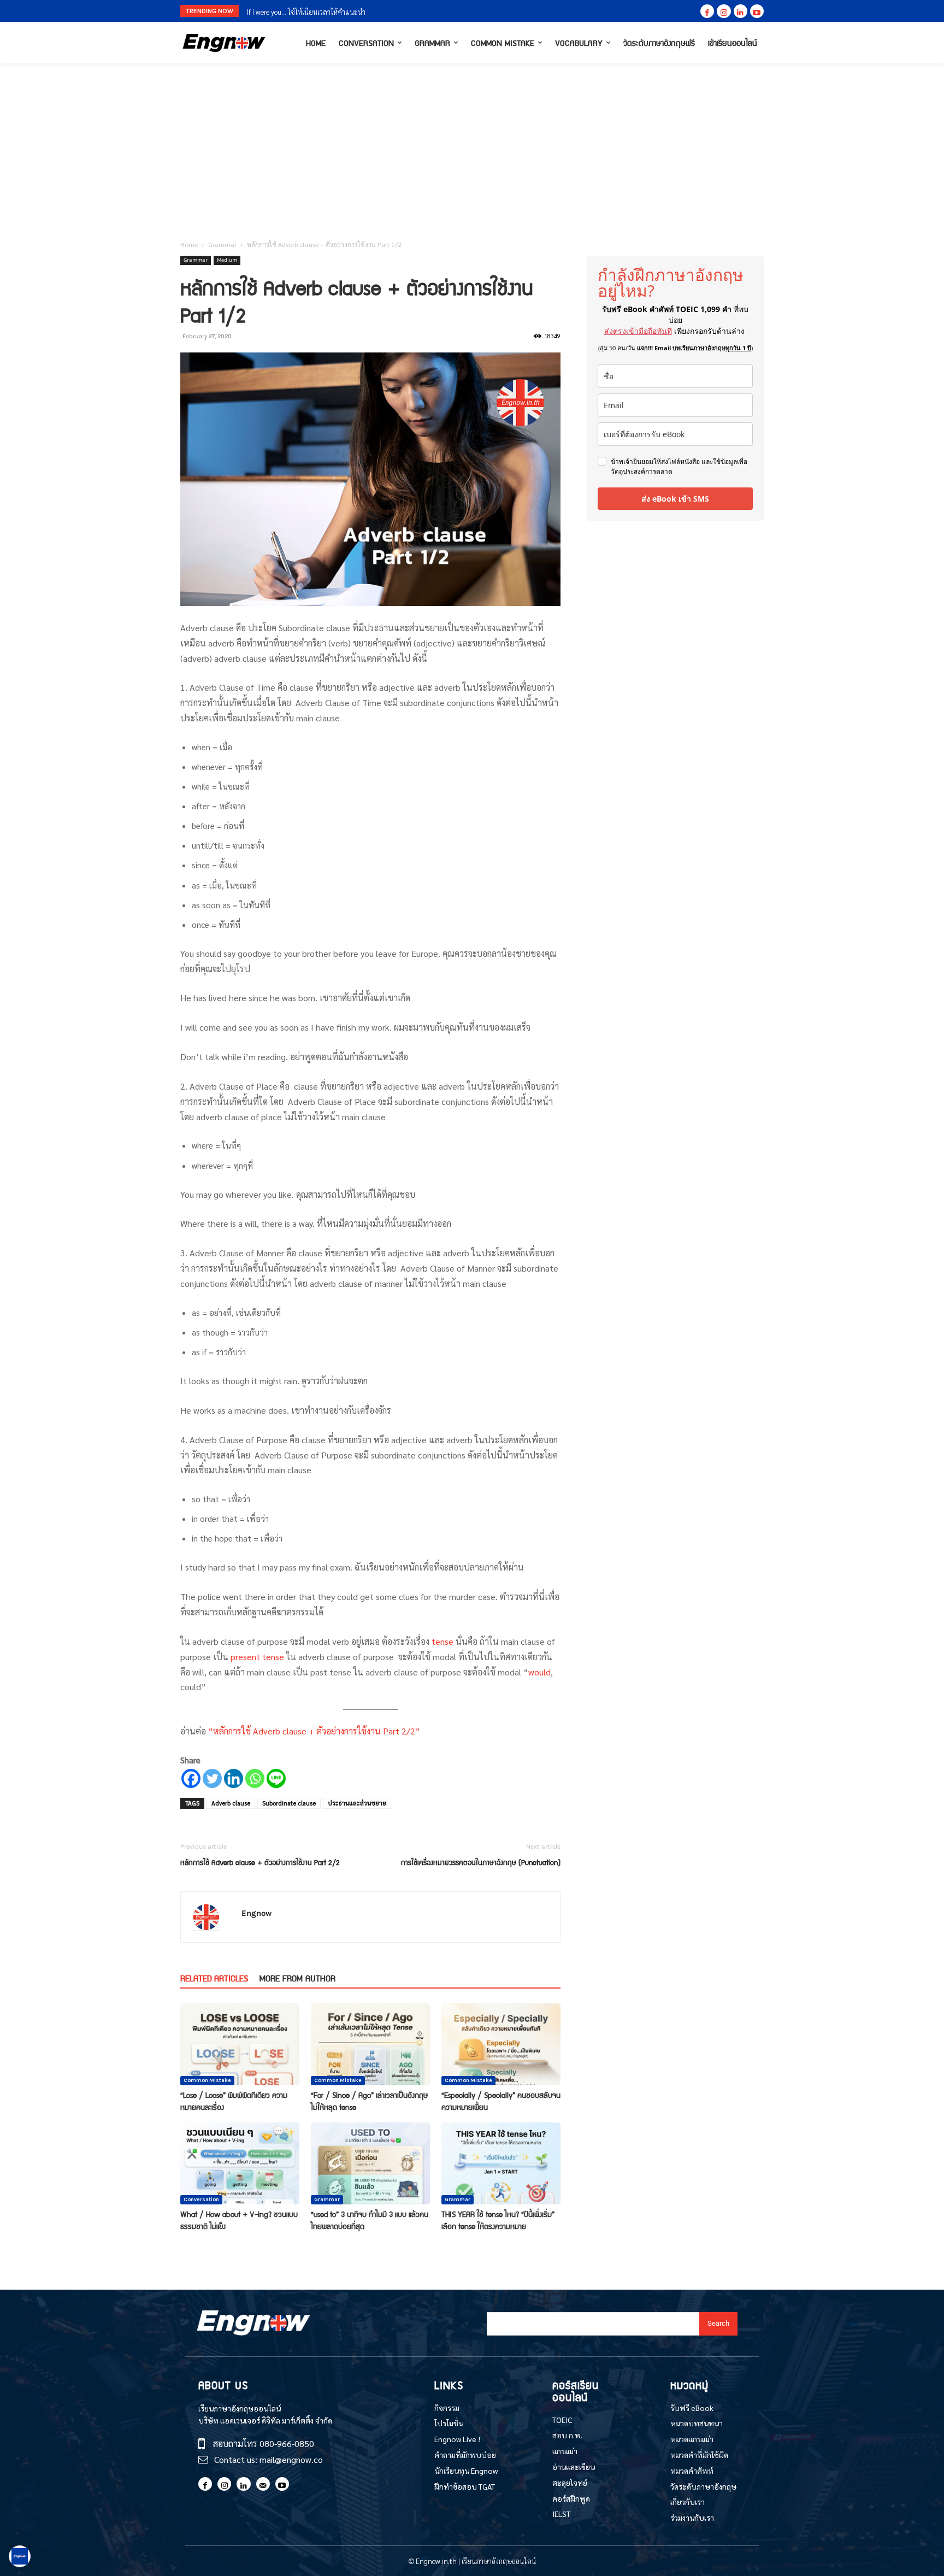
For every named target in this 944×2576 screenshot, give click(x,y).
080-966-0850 (287, 2443)
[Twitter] (212, 1778)
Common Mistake (207, 2080)
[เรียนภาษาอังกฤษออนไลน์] (224, 43)
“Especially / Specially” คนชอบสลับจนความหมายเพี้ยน (501, 2101)
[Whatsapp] (255, 1778)
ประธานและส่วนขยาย (357, 1803)
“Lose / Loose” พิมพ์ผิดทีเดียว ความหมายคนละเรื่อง (234, 2101)
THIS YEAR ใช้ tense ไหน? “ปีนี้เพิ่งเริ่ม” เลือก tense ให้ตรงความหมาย (498, 2220)
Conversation (201, 2199)
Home (189, 244)
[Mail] (263, 2484)
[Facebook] (707, 11)
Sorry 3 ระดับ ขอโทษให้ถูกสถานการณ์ (301, 12)
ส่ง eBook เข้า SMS (675, 499)
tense (444, 1641)
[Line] (276, 1778)
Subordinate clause (289, 1803)
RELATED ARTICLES (214, 1978)
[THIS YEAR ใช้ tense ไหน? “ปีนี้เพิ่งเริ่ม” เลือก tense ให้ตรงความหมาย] (501, 2163)
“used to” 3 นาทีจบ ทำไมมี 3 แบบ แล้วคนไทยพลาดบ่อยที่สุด (370, 2220)
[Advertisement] (472, 145)
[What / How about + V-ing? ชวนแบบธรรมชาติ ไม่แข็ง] (240, 2163)
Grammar (222, 244)
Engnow (256, 1913)
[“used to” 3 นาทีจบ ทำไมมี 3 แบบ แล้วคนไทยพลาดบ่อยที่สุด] (370, 2163)
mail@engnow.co (291, 2459)
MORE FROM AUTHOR (297, 1978)
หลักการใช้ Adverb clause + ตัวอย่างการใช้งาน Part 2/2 (260, 1862)
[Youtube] (757, 11)
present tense (257, 1657)
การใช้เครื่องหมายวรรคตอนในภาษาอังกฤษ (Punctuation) (481, 1862)
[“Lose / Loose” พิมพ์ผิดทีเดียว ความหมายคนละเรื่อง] (240, 2044)
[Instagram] (724, 11)
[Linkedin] (741, 11)
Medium (227, 260)
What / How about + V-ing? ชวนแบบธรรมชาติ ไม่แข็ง (239, 2220)
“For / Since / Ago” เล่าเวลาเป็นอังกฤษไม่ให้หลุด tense (370, 2101)
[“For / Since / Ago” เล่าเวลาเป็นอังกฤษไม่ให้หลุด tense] (370, 2044)
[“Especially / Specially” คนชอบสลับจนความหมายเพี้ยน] (501, 2044)
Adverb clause (231, 1803)
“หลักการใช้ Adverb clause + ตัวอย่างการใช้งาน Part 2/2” (314, 1731)
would (539, 1672)
